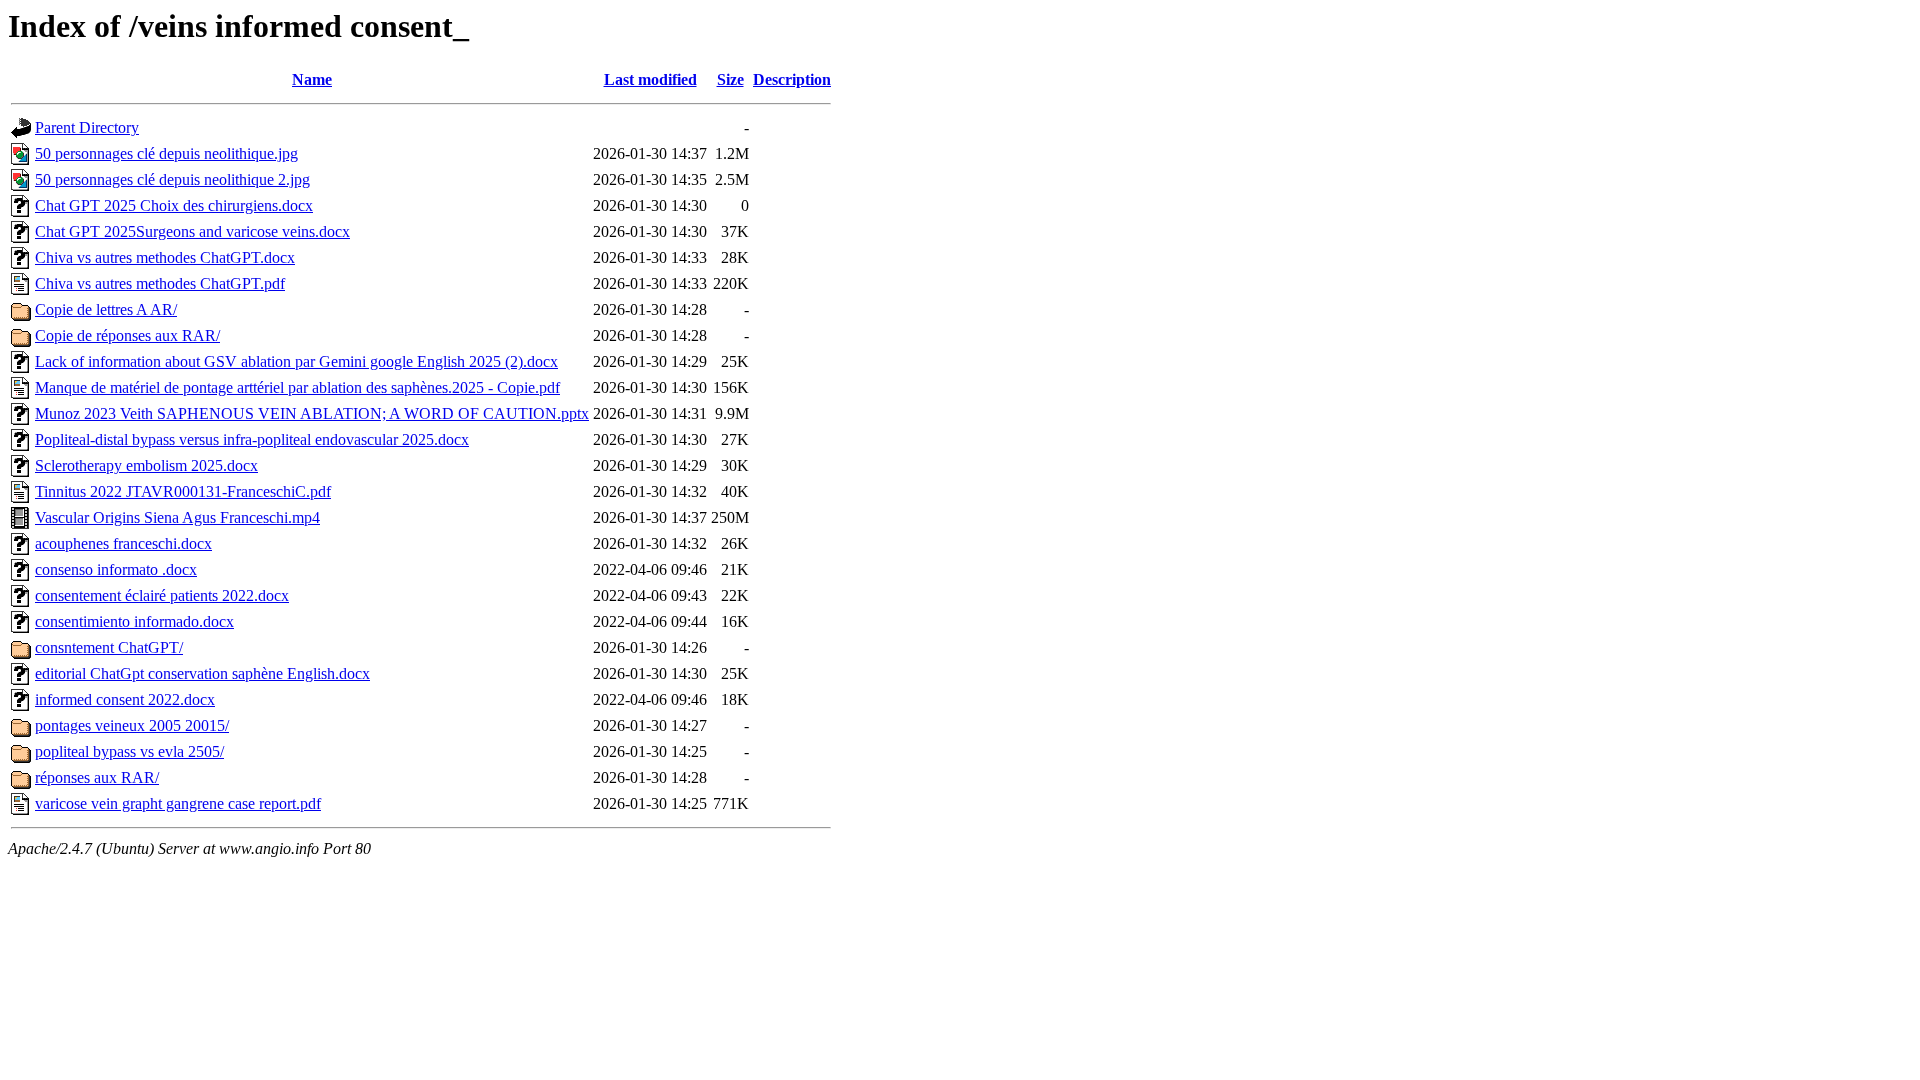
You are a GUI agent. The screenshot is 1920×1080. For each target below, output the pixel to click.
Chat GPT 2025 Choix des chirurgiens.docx (174, 205)
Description (792, 79)
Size (730, 79)
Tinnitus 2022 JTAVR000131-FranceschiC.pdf (183, 491)
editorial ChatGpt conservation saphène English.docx (202, 673)
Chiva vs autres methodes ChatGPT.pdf (160, 283)
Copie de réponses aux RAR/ (127, 335)
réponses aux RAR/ (97, 777)
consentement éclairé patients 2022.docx (162, 595)
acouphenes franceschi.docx (123, 543)
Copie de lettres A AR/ (106, 309)
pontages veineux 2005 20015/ (132, 725)
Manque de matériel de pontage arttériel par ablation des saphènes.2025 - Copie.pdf (297, 387)
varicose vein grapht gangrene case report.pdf (178, 803)
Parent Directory (87, 127)
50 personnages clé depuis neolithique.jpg (166, 153)
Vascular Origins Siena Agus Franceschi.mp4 (177, 517)
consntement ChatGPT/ (109, 647)
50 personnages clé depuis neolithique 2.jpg (172, 179)
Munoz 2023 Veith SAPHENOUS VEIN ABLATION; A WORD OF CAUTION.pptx (312, 413)
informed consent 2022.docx (125, 699)
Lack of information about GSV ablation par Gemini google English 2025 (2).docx (296, 361)
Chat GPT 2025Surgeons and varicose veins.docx (192, 231)
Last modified (650, 79)
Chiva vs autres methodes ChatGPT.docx (165, 257)
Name (312, 79)
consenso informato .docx (116, 569)
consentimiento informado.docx (134, 621)
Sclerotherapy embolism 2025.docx (146, 465)
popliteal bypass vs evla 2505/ (129, 751)
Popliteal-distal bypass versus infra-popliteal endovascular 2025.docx (252, 439)
